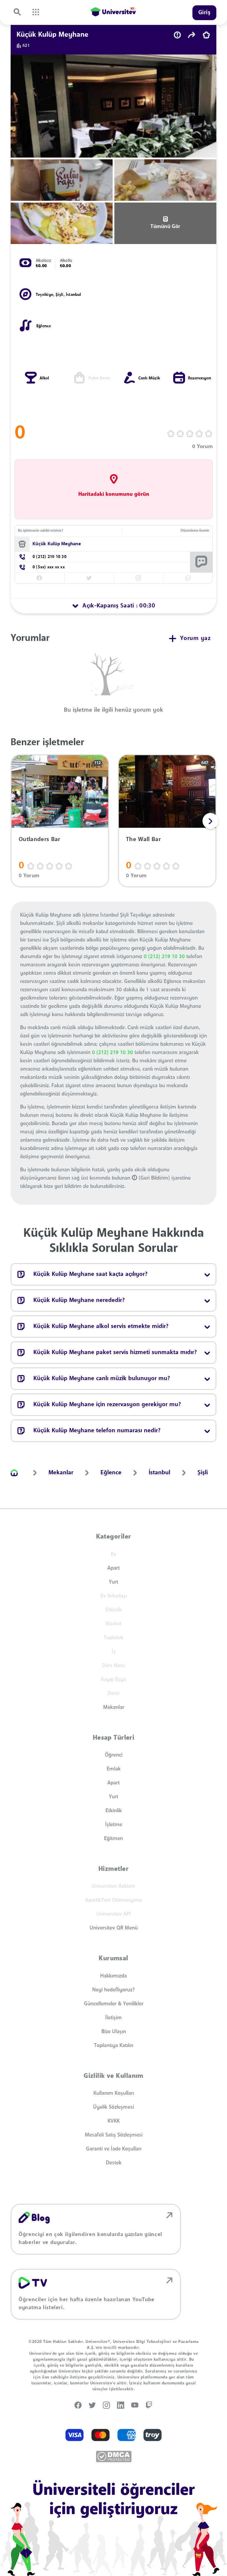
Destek (114, 2163)
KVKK (114, 2121)
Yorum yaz (195, 639)
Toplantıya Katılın (114, 2046)
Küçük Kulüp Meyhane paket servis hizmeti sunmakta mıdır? (115, 1353)
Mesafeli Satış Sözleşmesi (114, 2135)
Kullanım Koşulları (114, 2093)
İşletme (114, 1825)
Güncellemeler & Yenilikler (114, 2004)
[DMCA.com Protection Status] (114, 2456)
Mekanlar (114, 1707)
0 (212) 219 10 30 (164, 957)
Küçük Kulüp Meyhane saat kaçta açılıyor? (90, 1274)
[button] (210, 821)
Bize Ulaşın (114, 2032)
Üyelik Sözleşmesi (113, 2107)
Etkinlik (114, 1811)
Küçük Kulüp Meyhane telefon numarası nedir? (97, 1431)
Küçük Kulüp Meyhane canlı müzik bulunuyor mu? (102, 1379)
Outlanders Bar (39, 840)
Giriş (205, 13)
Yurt (113, 1582)
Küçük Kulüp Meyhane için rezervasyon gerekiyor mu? (107, 1405)
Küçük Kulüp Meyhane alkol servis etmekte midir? (101, 1327)
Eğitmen (113, 1839)
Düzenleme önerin (195, 531)
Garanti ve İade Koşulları (114, 2149)
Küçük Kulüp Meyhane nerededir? (79, 1300)
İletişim (113, 2018)
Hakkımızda (113, 1976)
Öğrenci (114, 1755)
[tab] (113, 606)
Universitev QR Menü (114, 1928)
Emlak (114, 1769)
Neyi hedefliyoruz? (113, 1990)
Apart (113, 1568)
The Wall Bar (143, 840)
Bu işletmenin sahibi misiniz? (40, 531)
